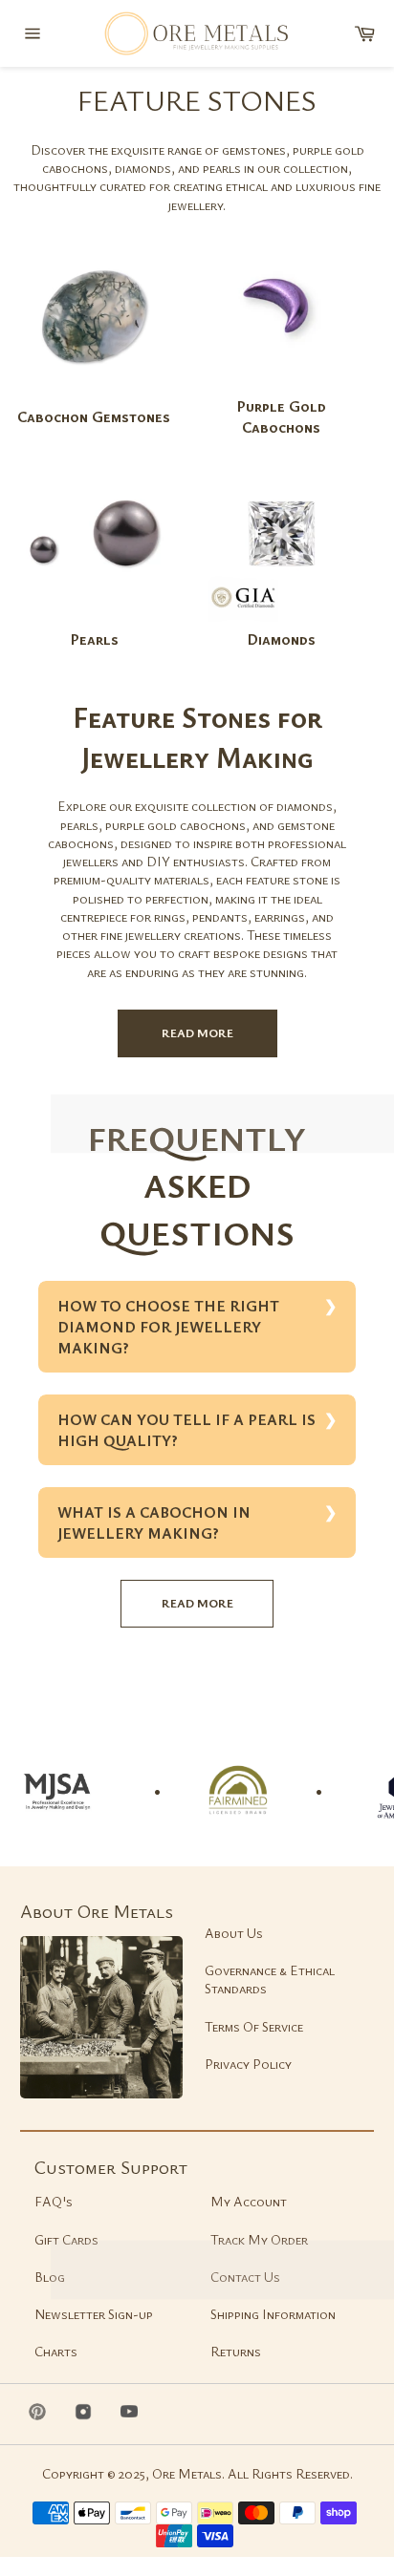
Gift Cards (66, 2239)
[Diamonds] (281, 619)
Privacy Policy (248, 2064)
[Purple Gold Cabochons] (281, 386)
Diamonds (281, 639)
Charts (56, 2351)
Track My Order (259, 2239)
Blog (50, 2277)
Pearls (94, 639)
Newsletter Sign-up (94, 2314)
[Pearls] (94, 619)
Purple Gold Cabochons (281, 416)
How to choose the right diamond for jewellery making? (168, 1327)
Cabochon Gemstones (94, 416)
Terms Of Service (254, 2026)
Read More (197, 1033)
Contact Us (245, 2277)
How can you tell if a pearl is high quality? (186, 1430)
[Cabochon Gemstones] (94, 397)
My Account (249, 2201)
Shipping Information (273, 2314)
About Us (234, 1933)
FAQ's (54, 2201)
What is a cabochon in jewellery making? (154, 1522)
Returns (236, 2351)
